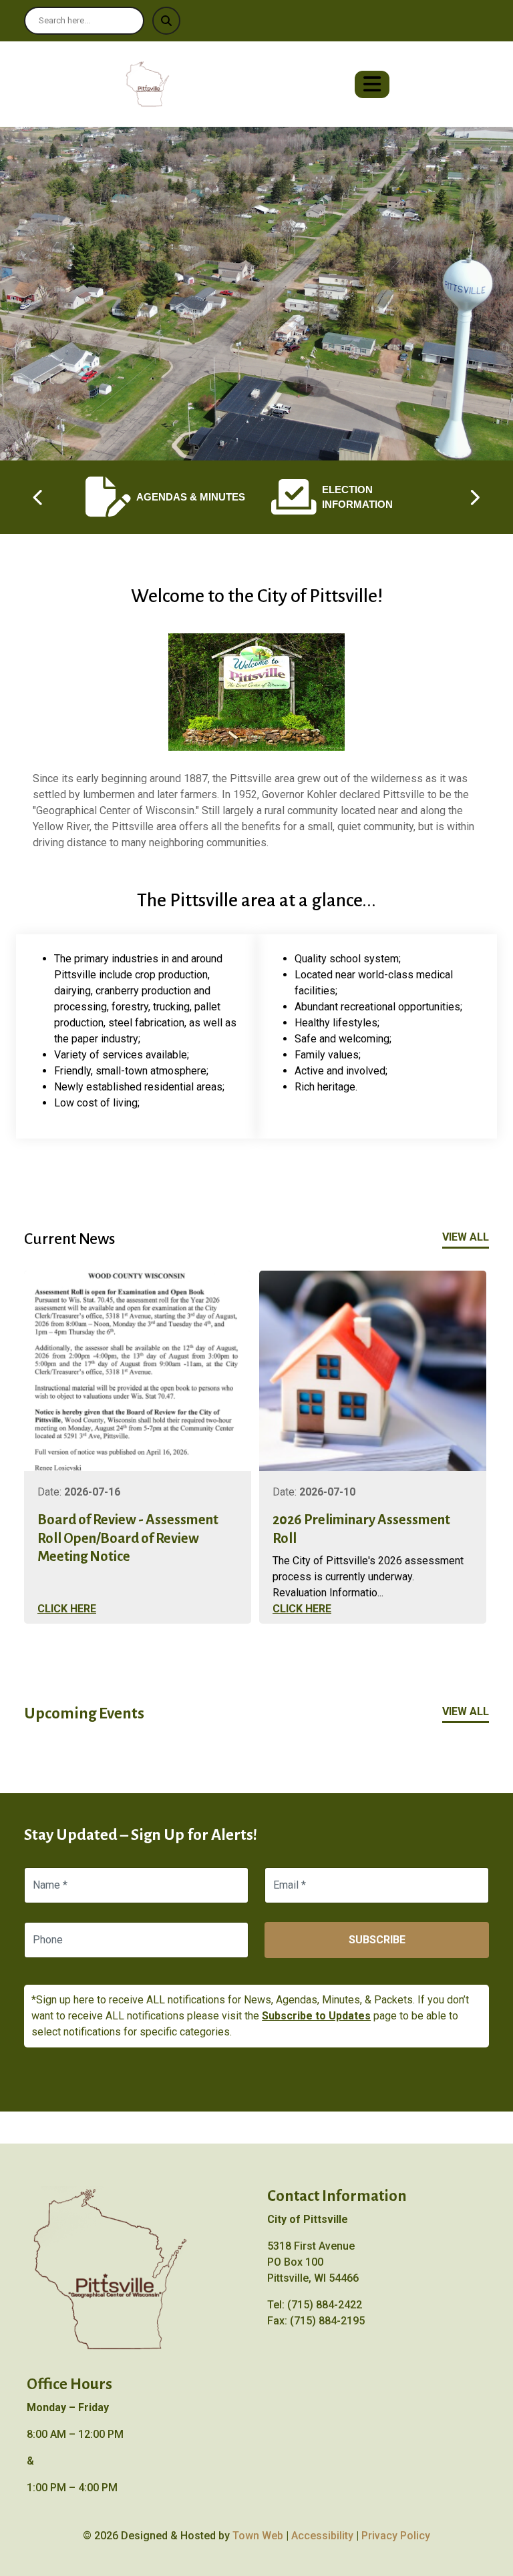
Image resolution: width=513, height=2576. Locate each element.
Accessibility (322, 2536)
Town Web (258, 2536)
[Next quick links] (474, 497)
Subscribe (377, 1940)
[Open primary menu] (372, 84)
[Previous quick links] (39, 497)
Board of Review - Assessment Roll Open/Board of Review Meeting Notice (128, 1538)
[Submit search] (166, 21)
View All (466, 1237)
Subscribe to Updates (316, 2016)
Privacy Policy (396, 2536)
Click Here (67, 1609)
